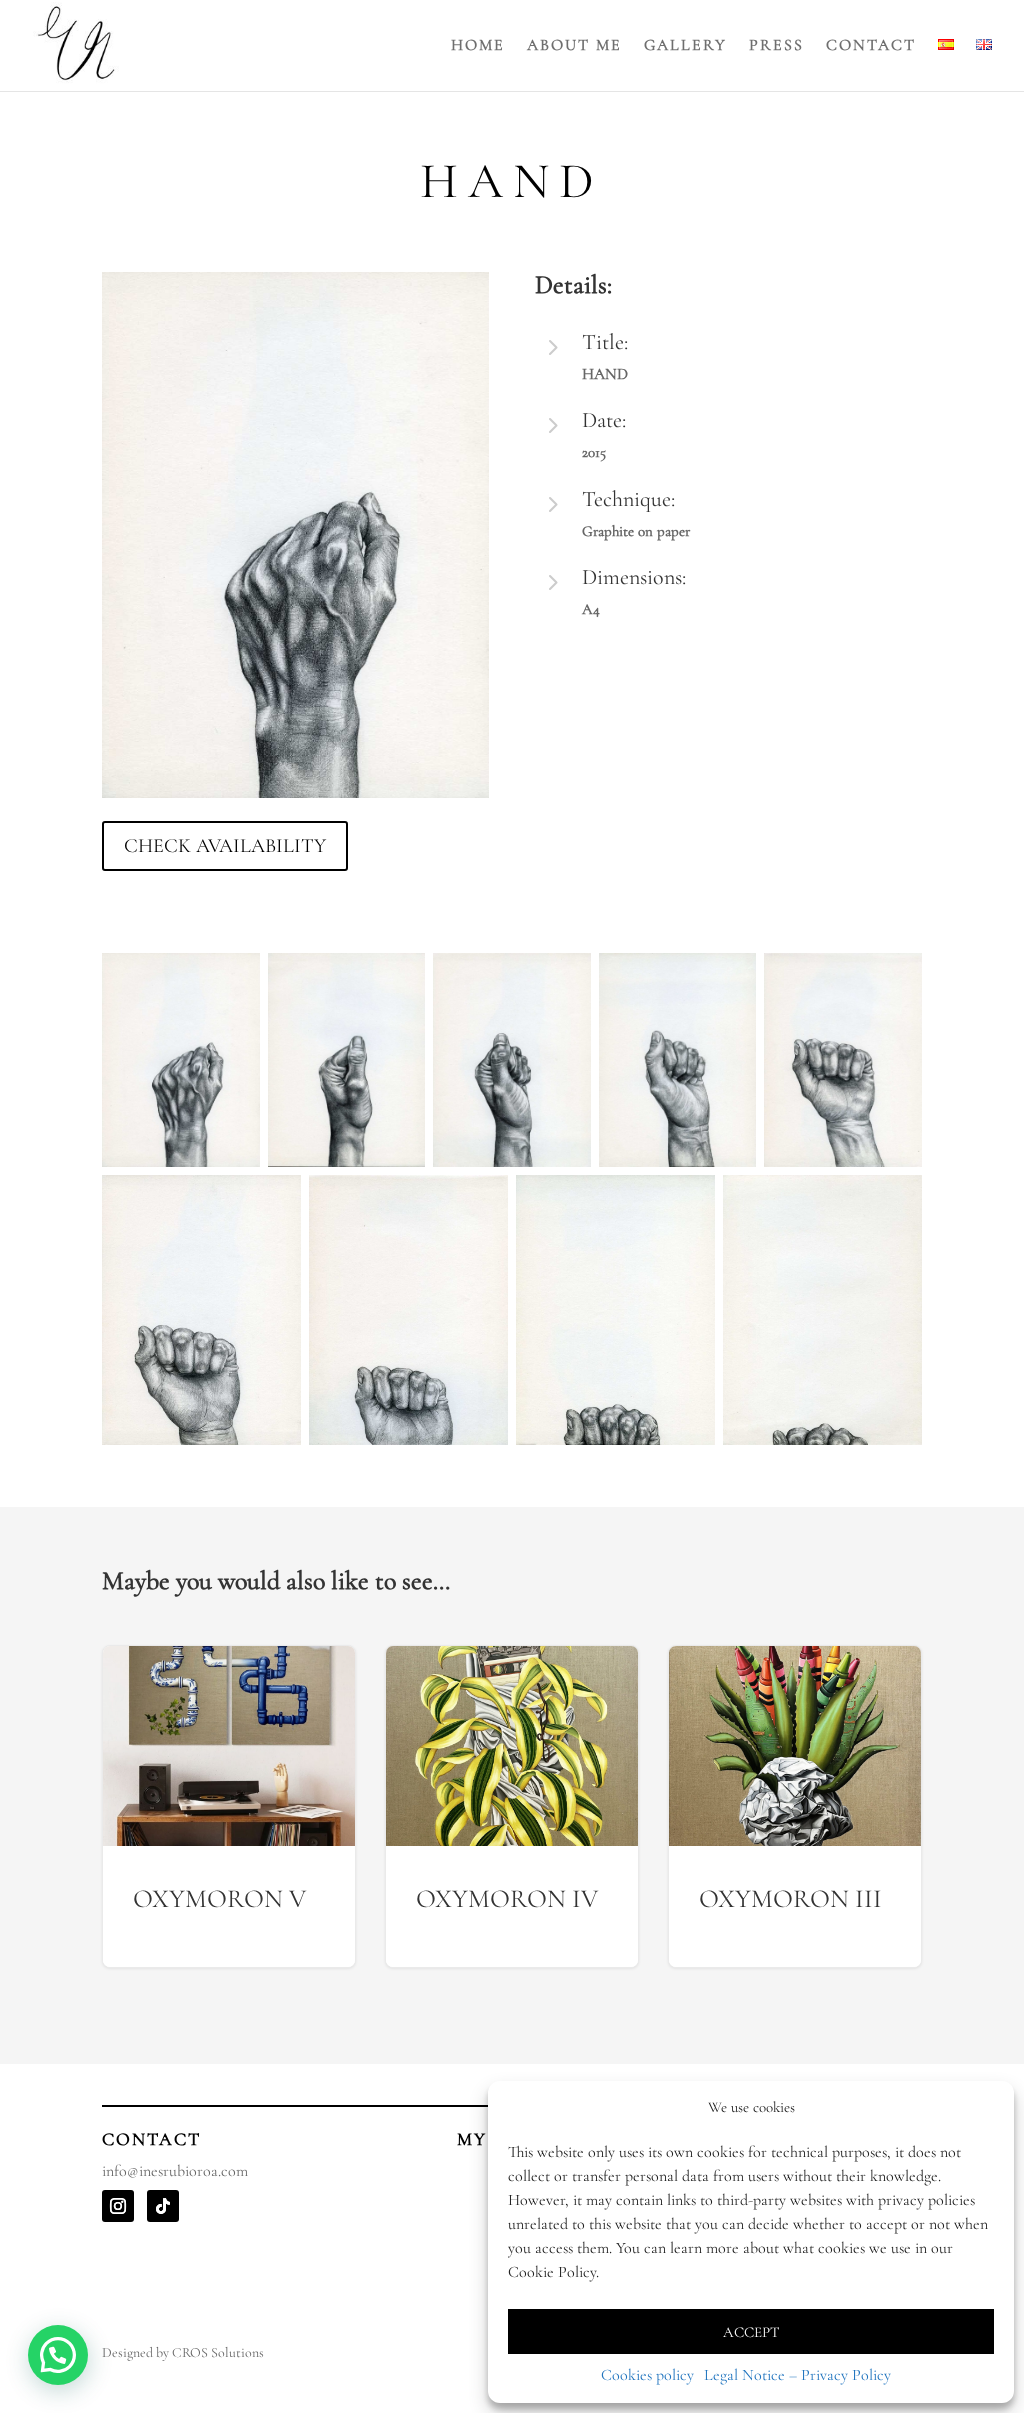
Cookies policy (647, 2375)
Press (776, 46)
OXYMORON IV (512, 1806)
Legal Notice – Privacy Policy (797, 2375)
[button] (58, 2355)
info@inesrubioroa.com (175, 2171)
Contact (871, 46)
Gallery (685, 46)
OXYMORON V (229, 1806)
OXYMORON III (795, 1806)
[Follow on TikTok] (163, 2206)
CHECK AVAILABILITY (225, 846)
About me (574, 46)
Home (478, 46)
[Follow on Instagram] (118, 2206)
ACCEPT (751, 2332)
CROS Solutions (218, 2352)
